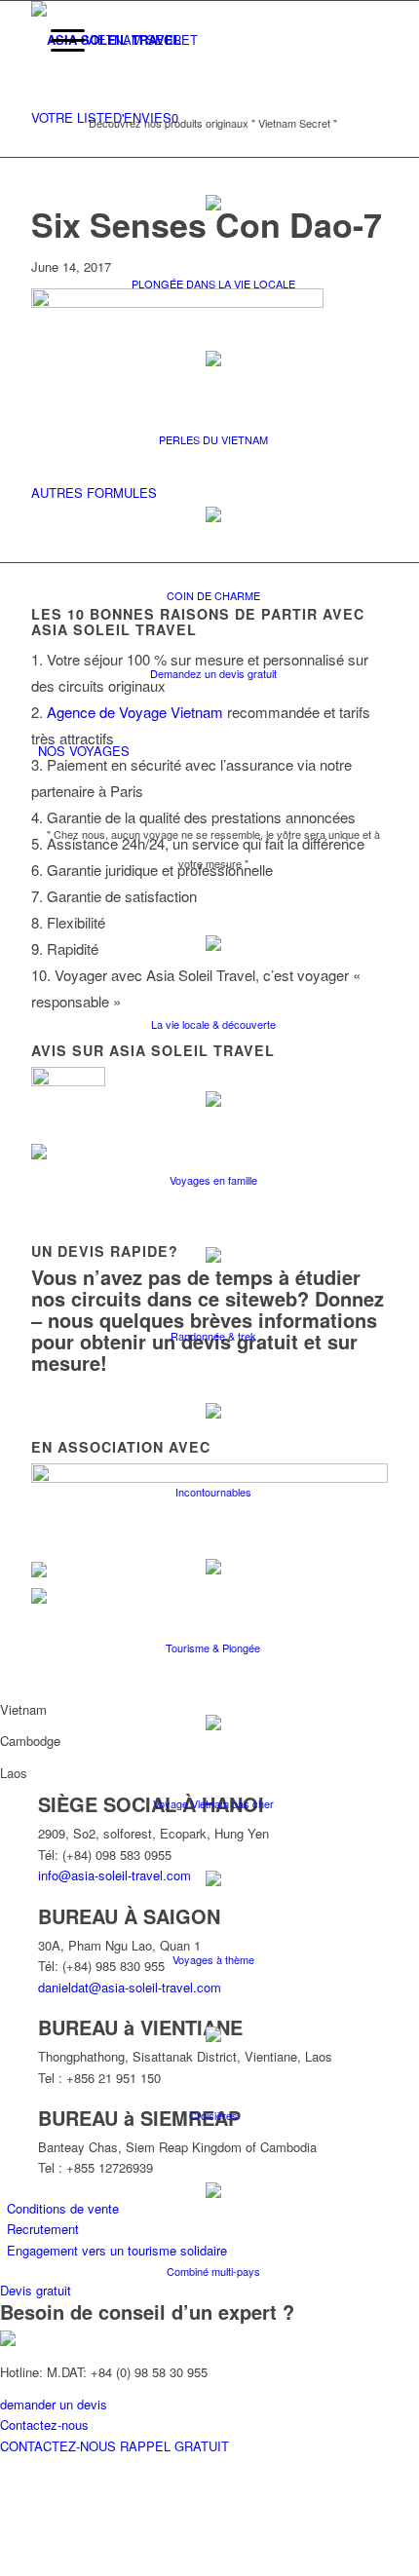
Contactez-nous (44, 2424)
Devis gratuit (36, 2290)
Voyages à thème (213, 1959)
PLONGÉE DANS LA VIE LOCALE (213, 284)
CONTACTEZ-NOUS (60, 2446)
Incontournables (213, 1492)
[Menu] (58, 40)
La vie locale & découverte (213, 1024)
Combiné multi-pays (213, 2271)
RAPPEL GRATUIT (174, 2446)
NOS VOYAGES (84, 751)
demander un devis (54, 2404)
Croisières (213, 2115)
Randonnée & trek (213, 1336)
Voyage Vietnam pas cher (213, 1803)
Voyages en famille (213, 1180)
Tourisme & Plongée (213, 1648)
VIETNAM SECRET (141, 39)
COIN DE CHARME (213, 595)
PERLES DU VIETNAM (213, 439)
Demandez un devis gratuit (213, 673)
